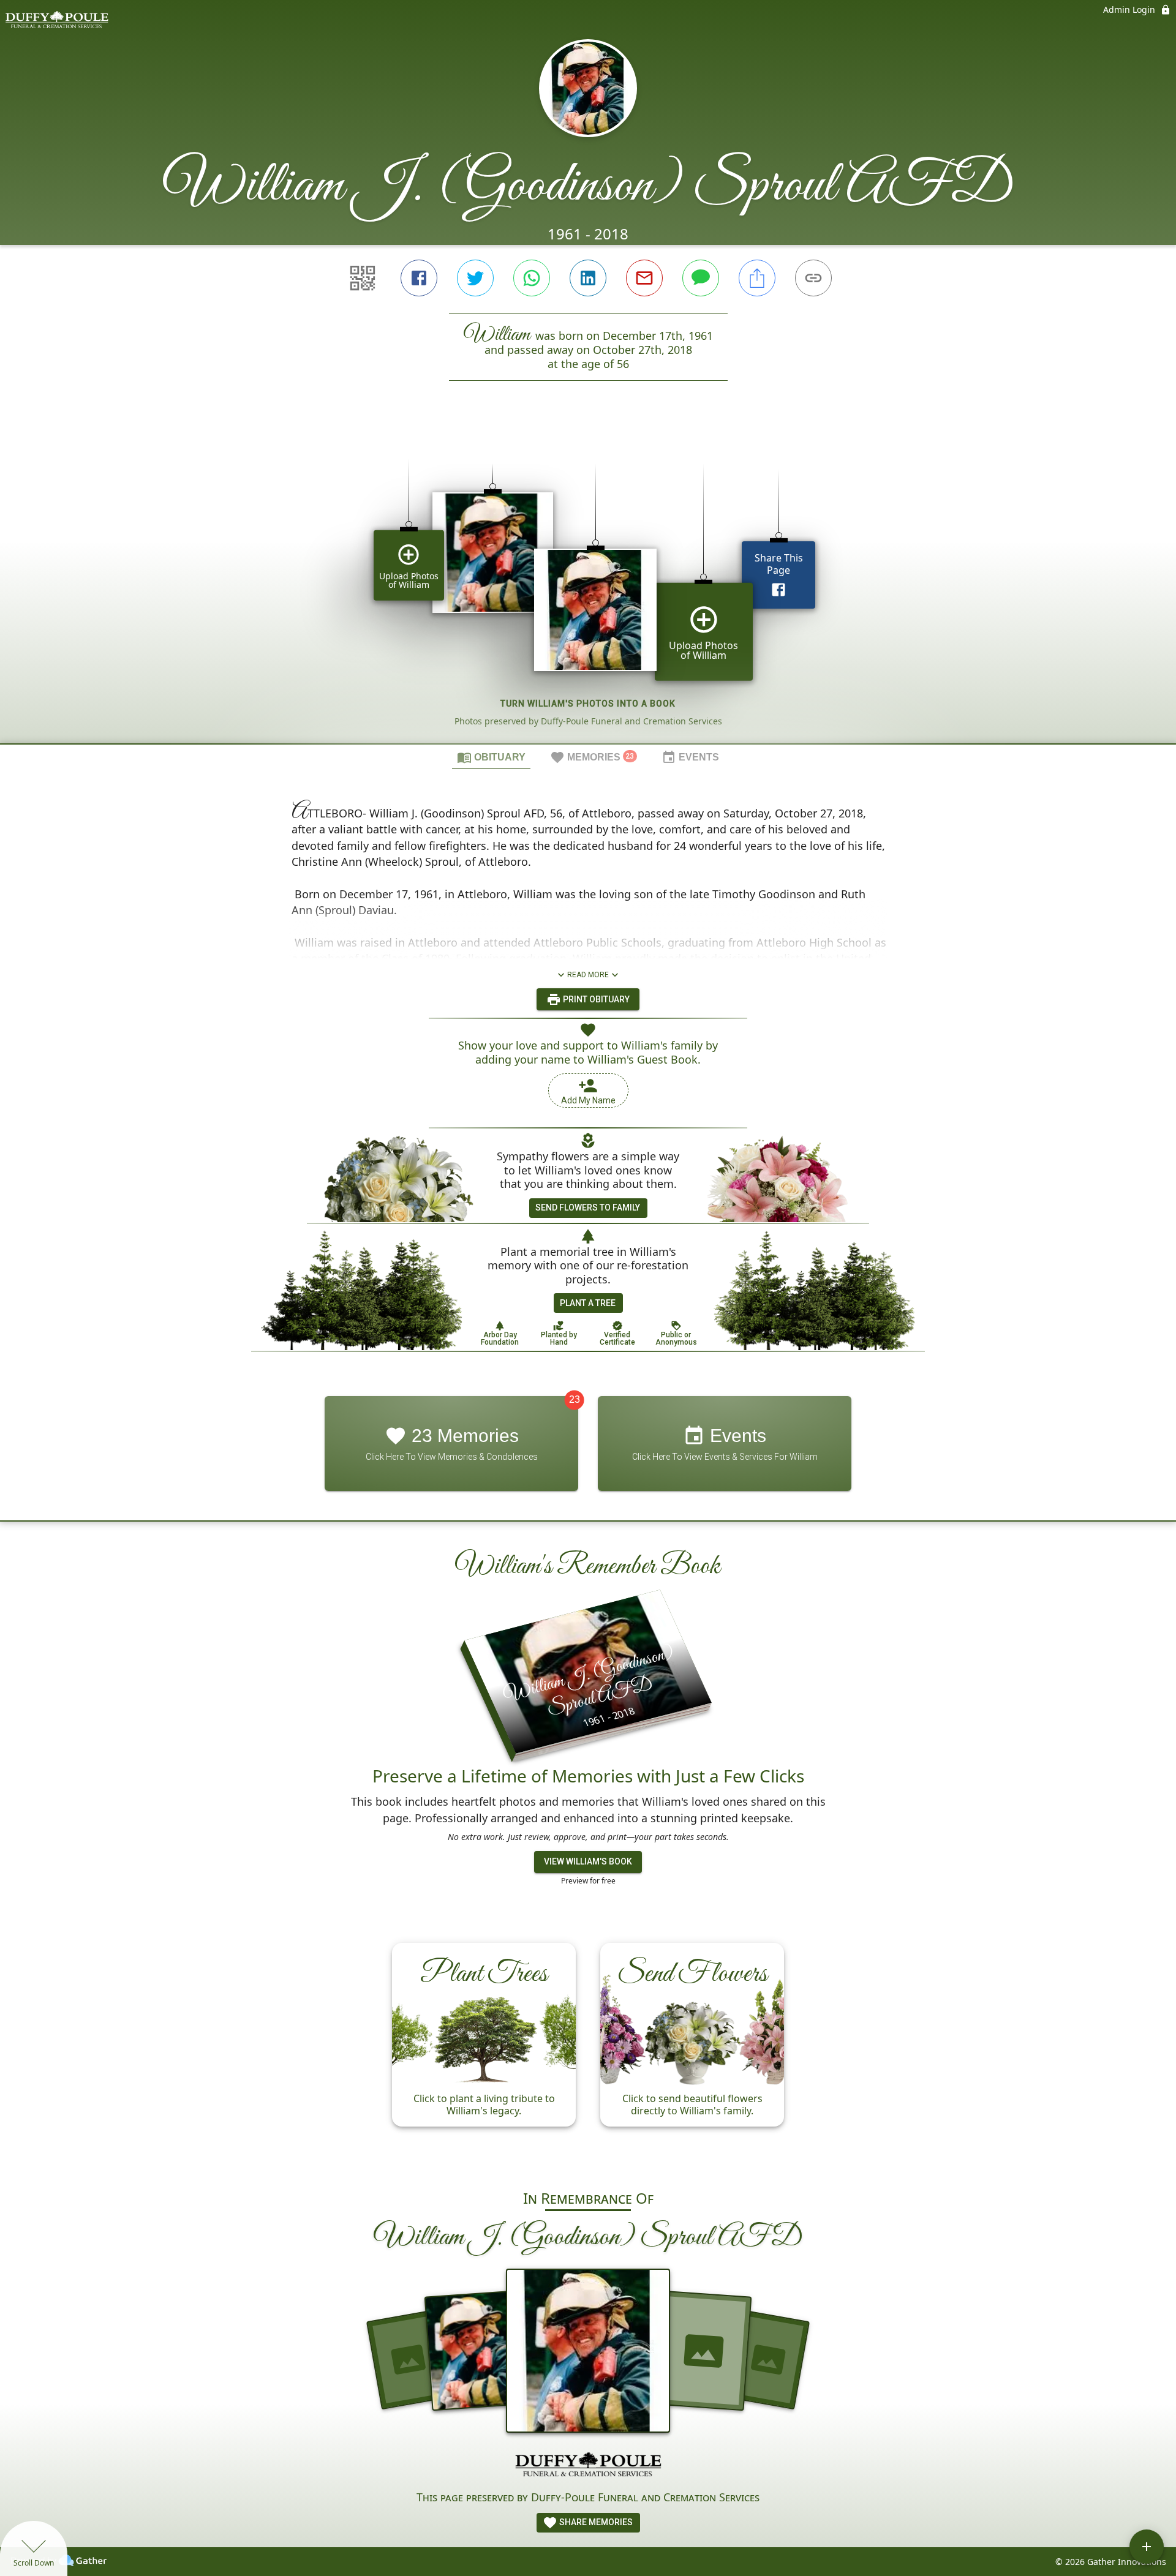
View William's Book (588, 1861)
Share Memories (595, 2522)
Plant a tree (588, 1303)
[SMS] (701, 278)
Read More (588, 975)
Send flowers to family (588, 1207)
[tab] (491, 757)
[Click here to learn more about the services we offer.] (588, 2466)
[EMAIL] (644, 278)
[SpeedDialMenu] (1147, 2547)
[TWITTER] (475, 278)
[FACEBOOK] (419, 278)
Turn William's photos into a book (588, 704)
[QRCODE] (363, 278)
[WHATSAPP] (532, 278)
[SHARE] (757, 278)
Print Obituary (595, 999)
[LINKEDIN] (588, 278)
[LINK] (813, 278)
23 (575, 1399)
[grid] (588, 583)
